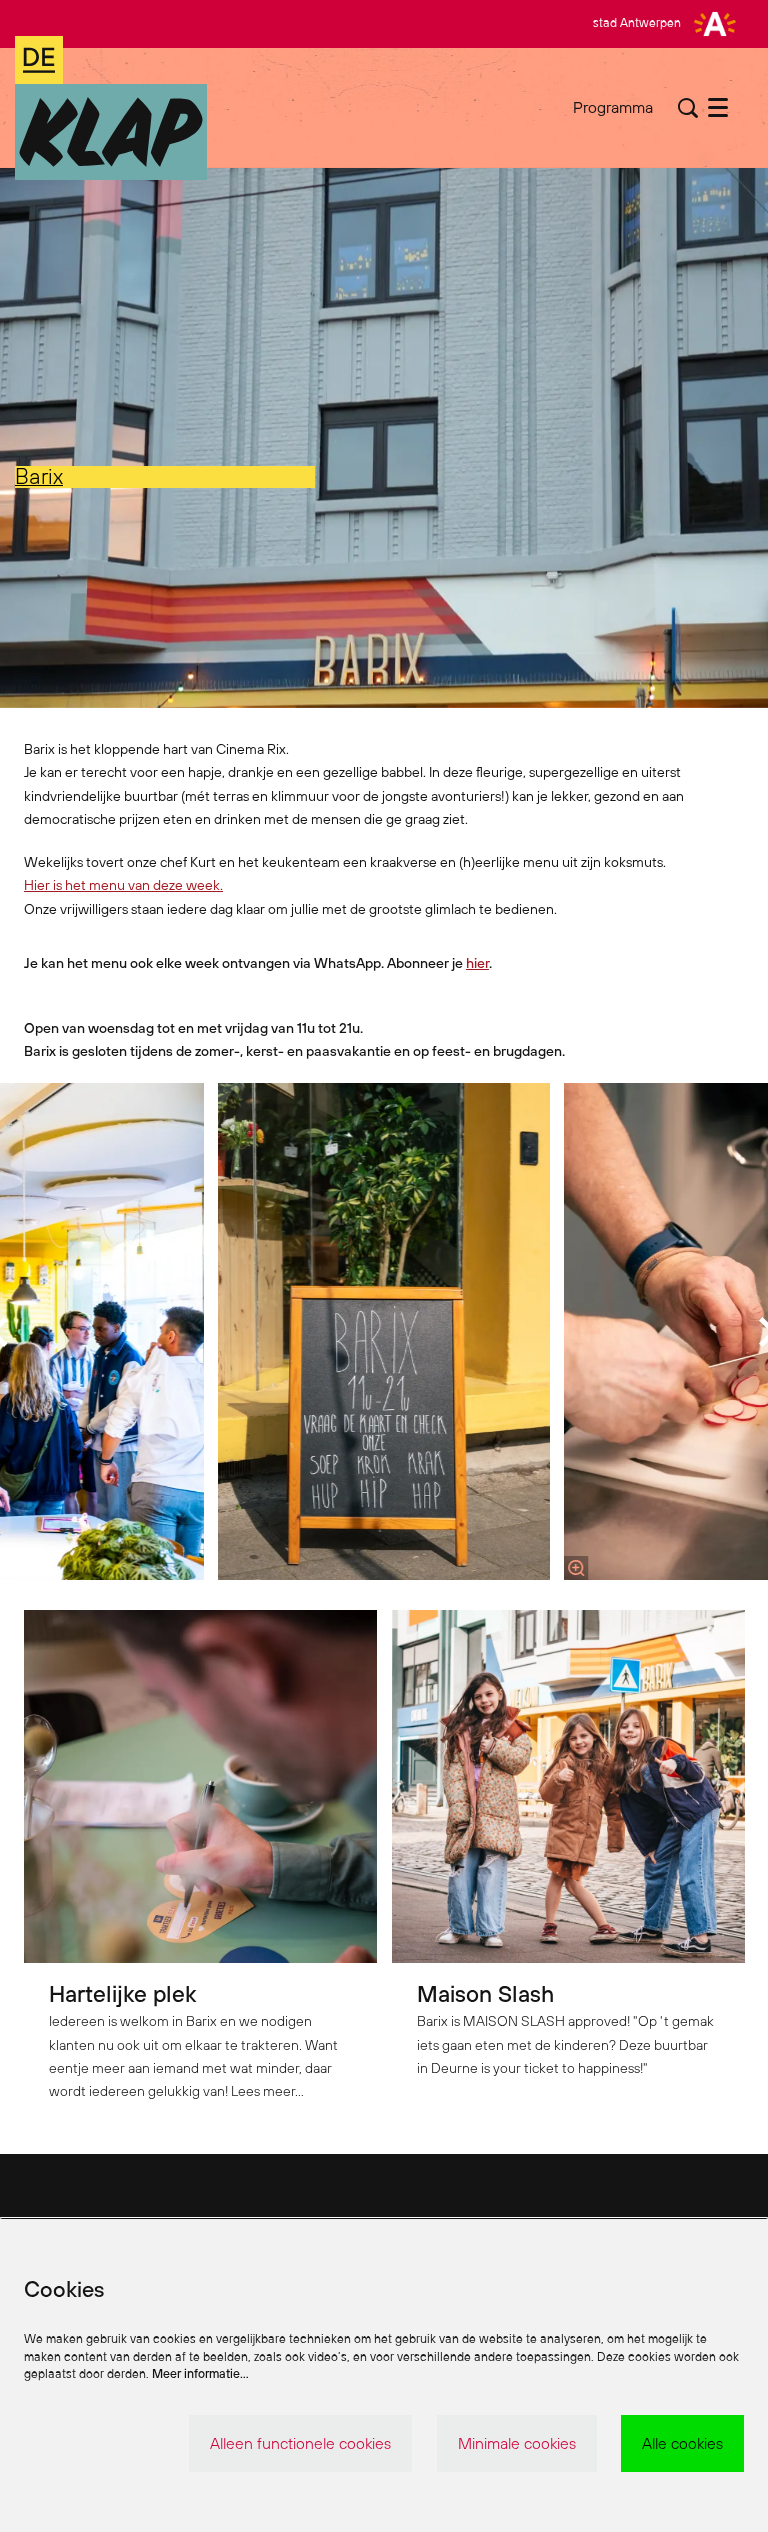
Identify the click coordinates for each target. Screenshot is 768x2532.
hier (477, 963)
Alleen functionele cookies (300, 2443)
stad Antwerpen (637, 22)
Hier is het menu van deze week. (123, 885)
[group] (384, 1331)
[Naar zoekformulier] (688, 108)
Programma (613, 107)
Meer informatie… (200, 2373)
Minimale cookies (517, 2443)
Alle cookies (682, 2443)
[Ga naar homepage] (111, 108)
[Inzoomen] (576, 1568)
